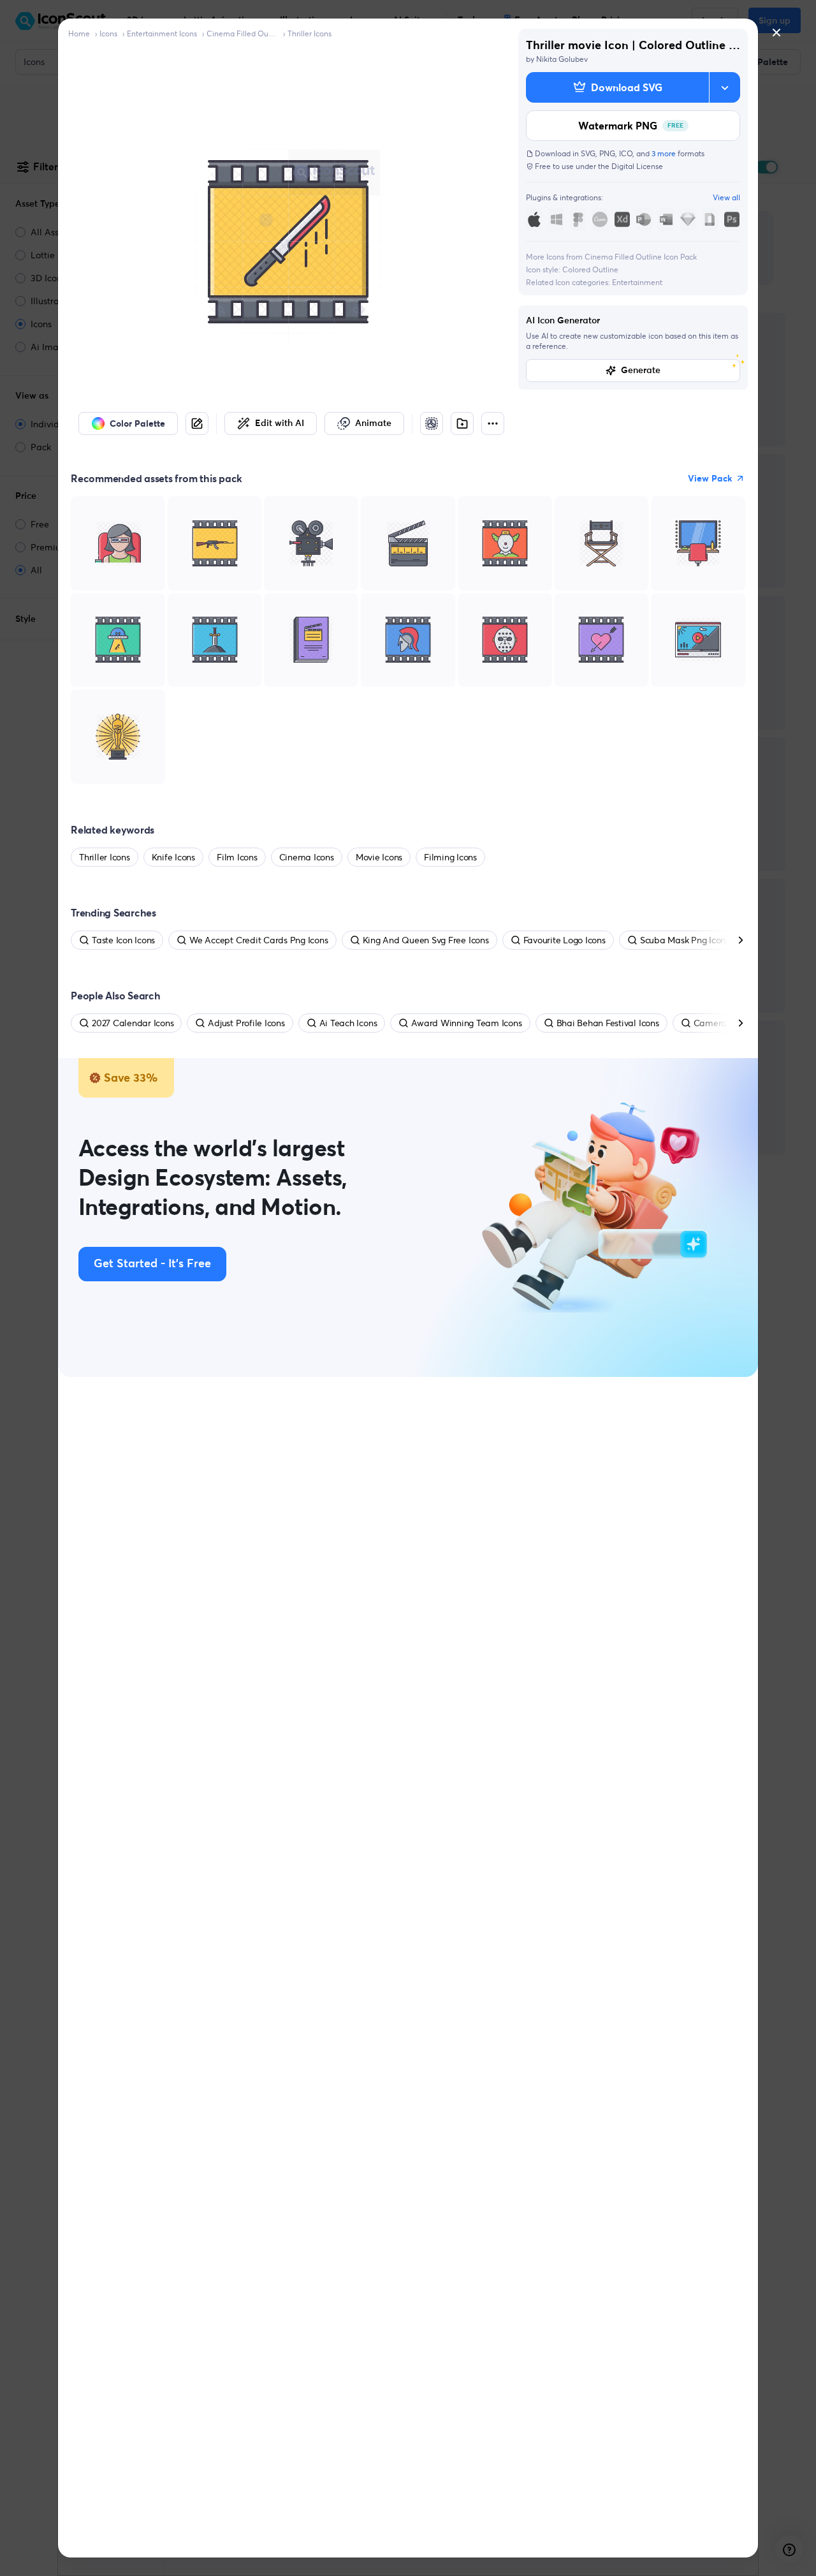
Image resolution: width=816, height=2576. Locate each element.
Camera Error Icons (732, 1023)
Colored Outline (590, 269)
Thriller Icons (310, 33)
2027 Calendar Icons (133, 1023)
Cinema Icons (307, 857)
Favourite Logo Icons (565, 940)
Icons (108, 33)
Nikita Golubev (562, 59)
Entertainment (637, 282)
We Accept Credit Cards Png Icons (259, 940)
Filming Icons (450, 857)
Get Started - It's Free (152, 1264)
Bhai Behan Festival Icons (608, 1023)
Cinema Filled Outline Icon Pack (242, 33)
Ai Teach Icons (348, 1023)
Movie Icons (379, 857)
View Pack (710, 478)
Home (79, 33)
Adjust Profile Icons (246, 1023)
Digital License (637, 166)
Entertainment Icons (162, 33)
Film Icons (237, 857)
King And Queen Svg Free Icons (426, 940)
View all (726, 197)
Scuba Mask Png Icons (685, 940)
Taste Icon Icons (123, 940)
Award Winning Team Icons (466, 1023)
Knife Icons (173, 857)
